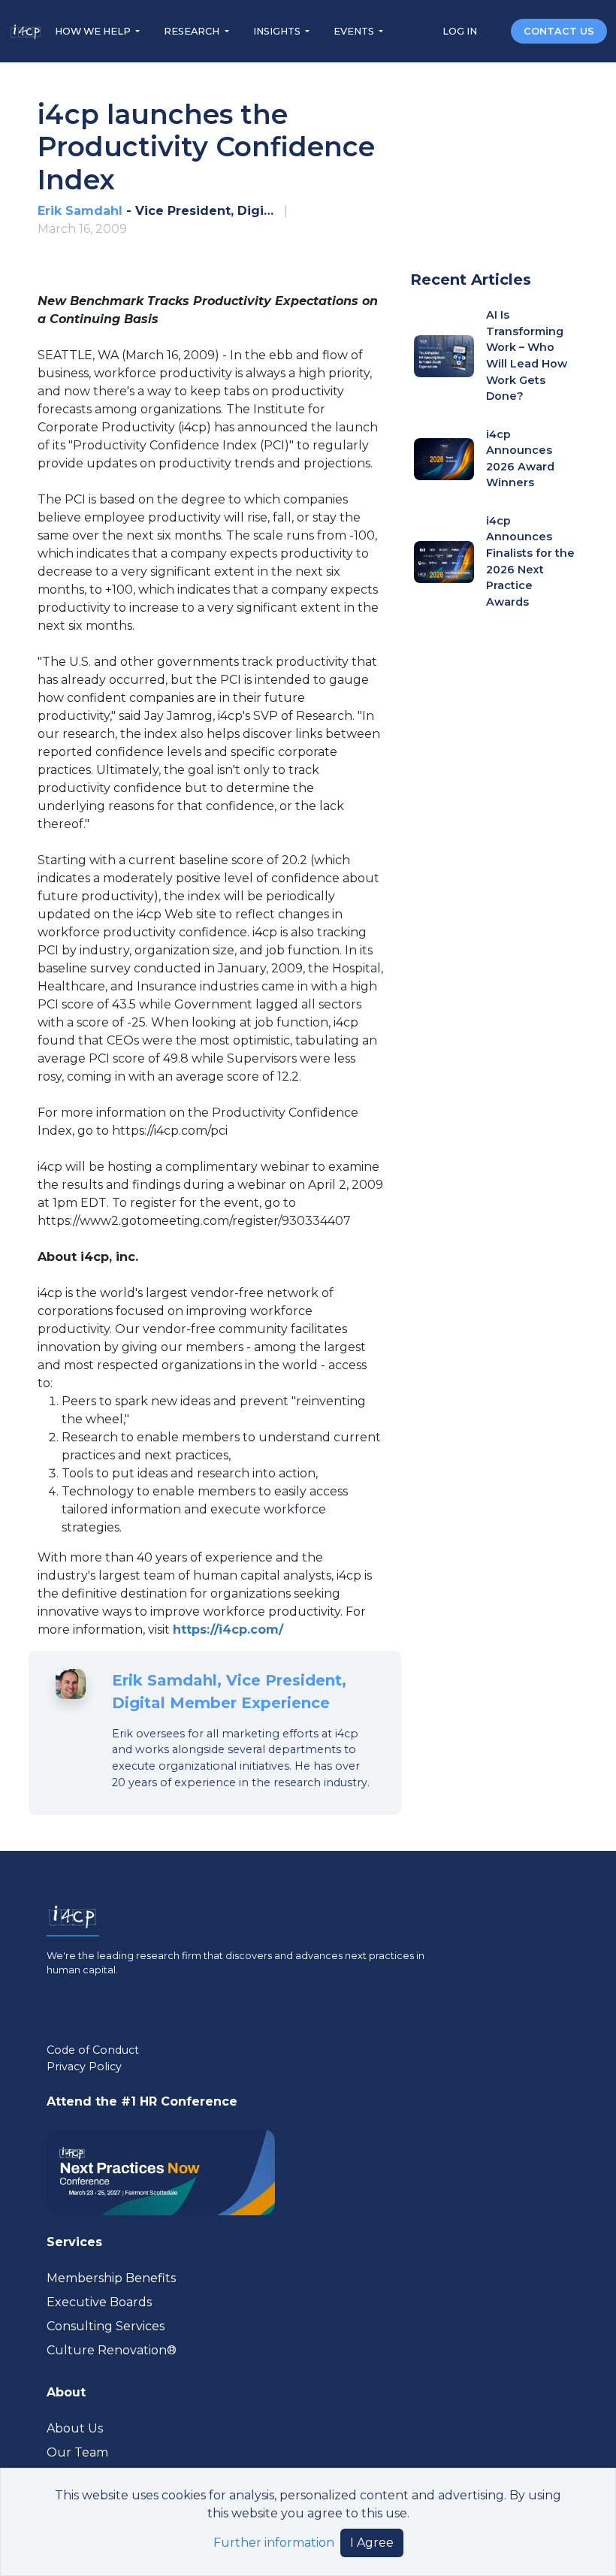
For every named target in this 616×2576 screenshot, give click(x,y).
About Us (75, 2428)
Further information (274, 2543)
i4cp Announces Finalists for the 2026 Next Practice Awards (530, 561)
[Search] (495, 30)
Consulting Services (106, 2326)
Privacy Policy (84, 2067)
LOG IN (461, 31)
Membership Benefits (111, 2278)
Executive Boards (99, 2302)
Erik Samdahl (80, 211)
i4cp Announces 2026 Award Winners (520, 459)
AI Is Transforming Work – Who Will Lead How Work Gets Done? (527, 355)
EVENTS (355, 31)
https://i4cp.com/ (228, 1630)
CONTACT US (559, 31)
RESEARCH (193, 31)
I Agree (372, 2543)
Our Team (77, 2452)
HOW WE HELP (94, 31)
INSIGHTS (278, 31)
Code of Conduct (93, 2050)
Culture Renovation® (112, 2350)
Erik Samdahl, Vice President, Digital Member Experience (229, 1692)
